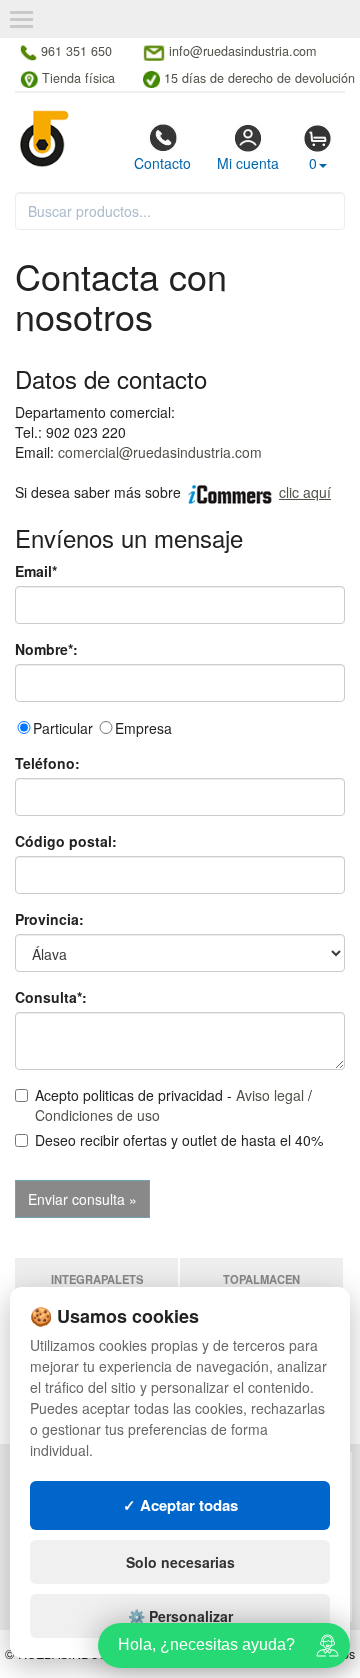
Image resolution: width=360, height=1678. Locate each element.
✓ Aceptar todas (180, 1505)
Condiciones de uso (97, 1115)
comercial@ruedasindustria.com (160, 452)
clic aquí (305, 492)
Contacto (162, 163)
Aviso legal (270, 1095)
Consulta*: (51, 997)
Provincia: (49, 919)
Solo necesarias (180, 1562)
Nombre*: (46, 649)
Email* (36, 571)
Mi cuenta (248, 163)
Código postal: (66, 841)
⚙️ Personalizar (180, 1616)
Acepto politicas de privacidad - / (173, 1105)
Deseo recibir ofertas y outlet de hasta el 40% (179, 1140)
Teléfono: (47, 763)
